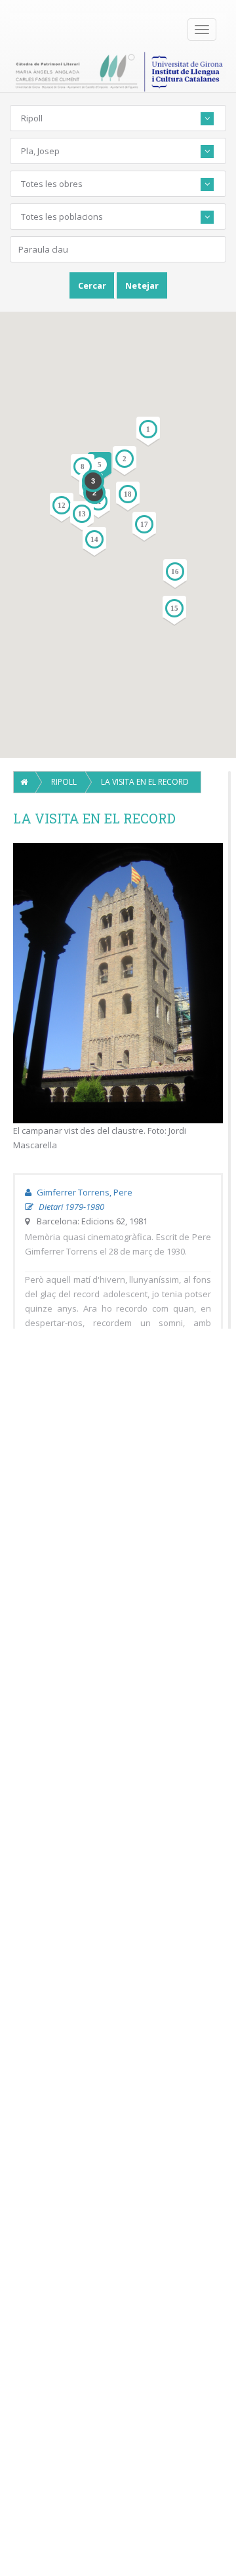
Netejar (142, 285)
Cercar (92, 285)
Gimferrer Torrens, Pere (84, 1192)
